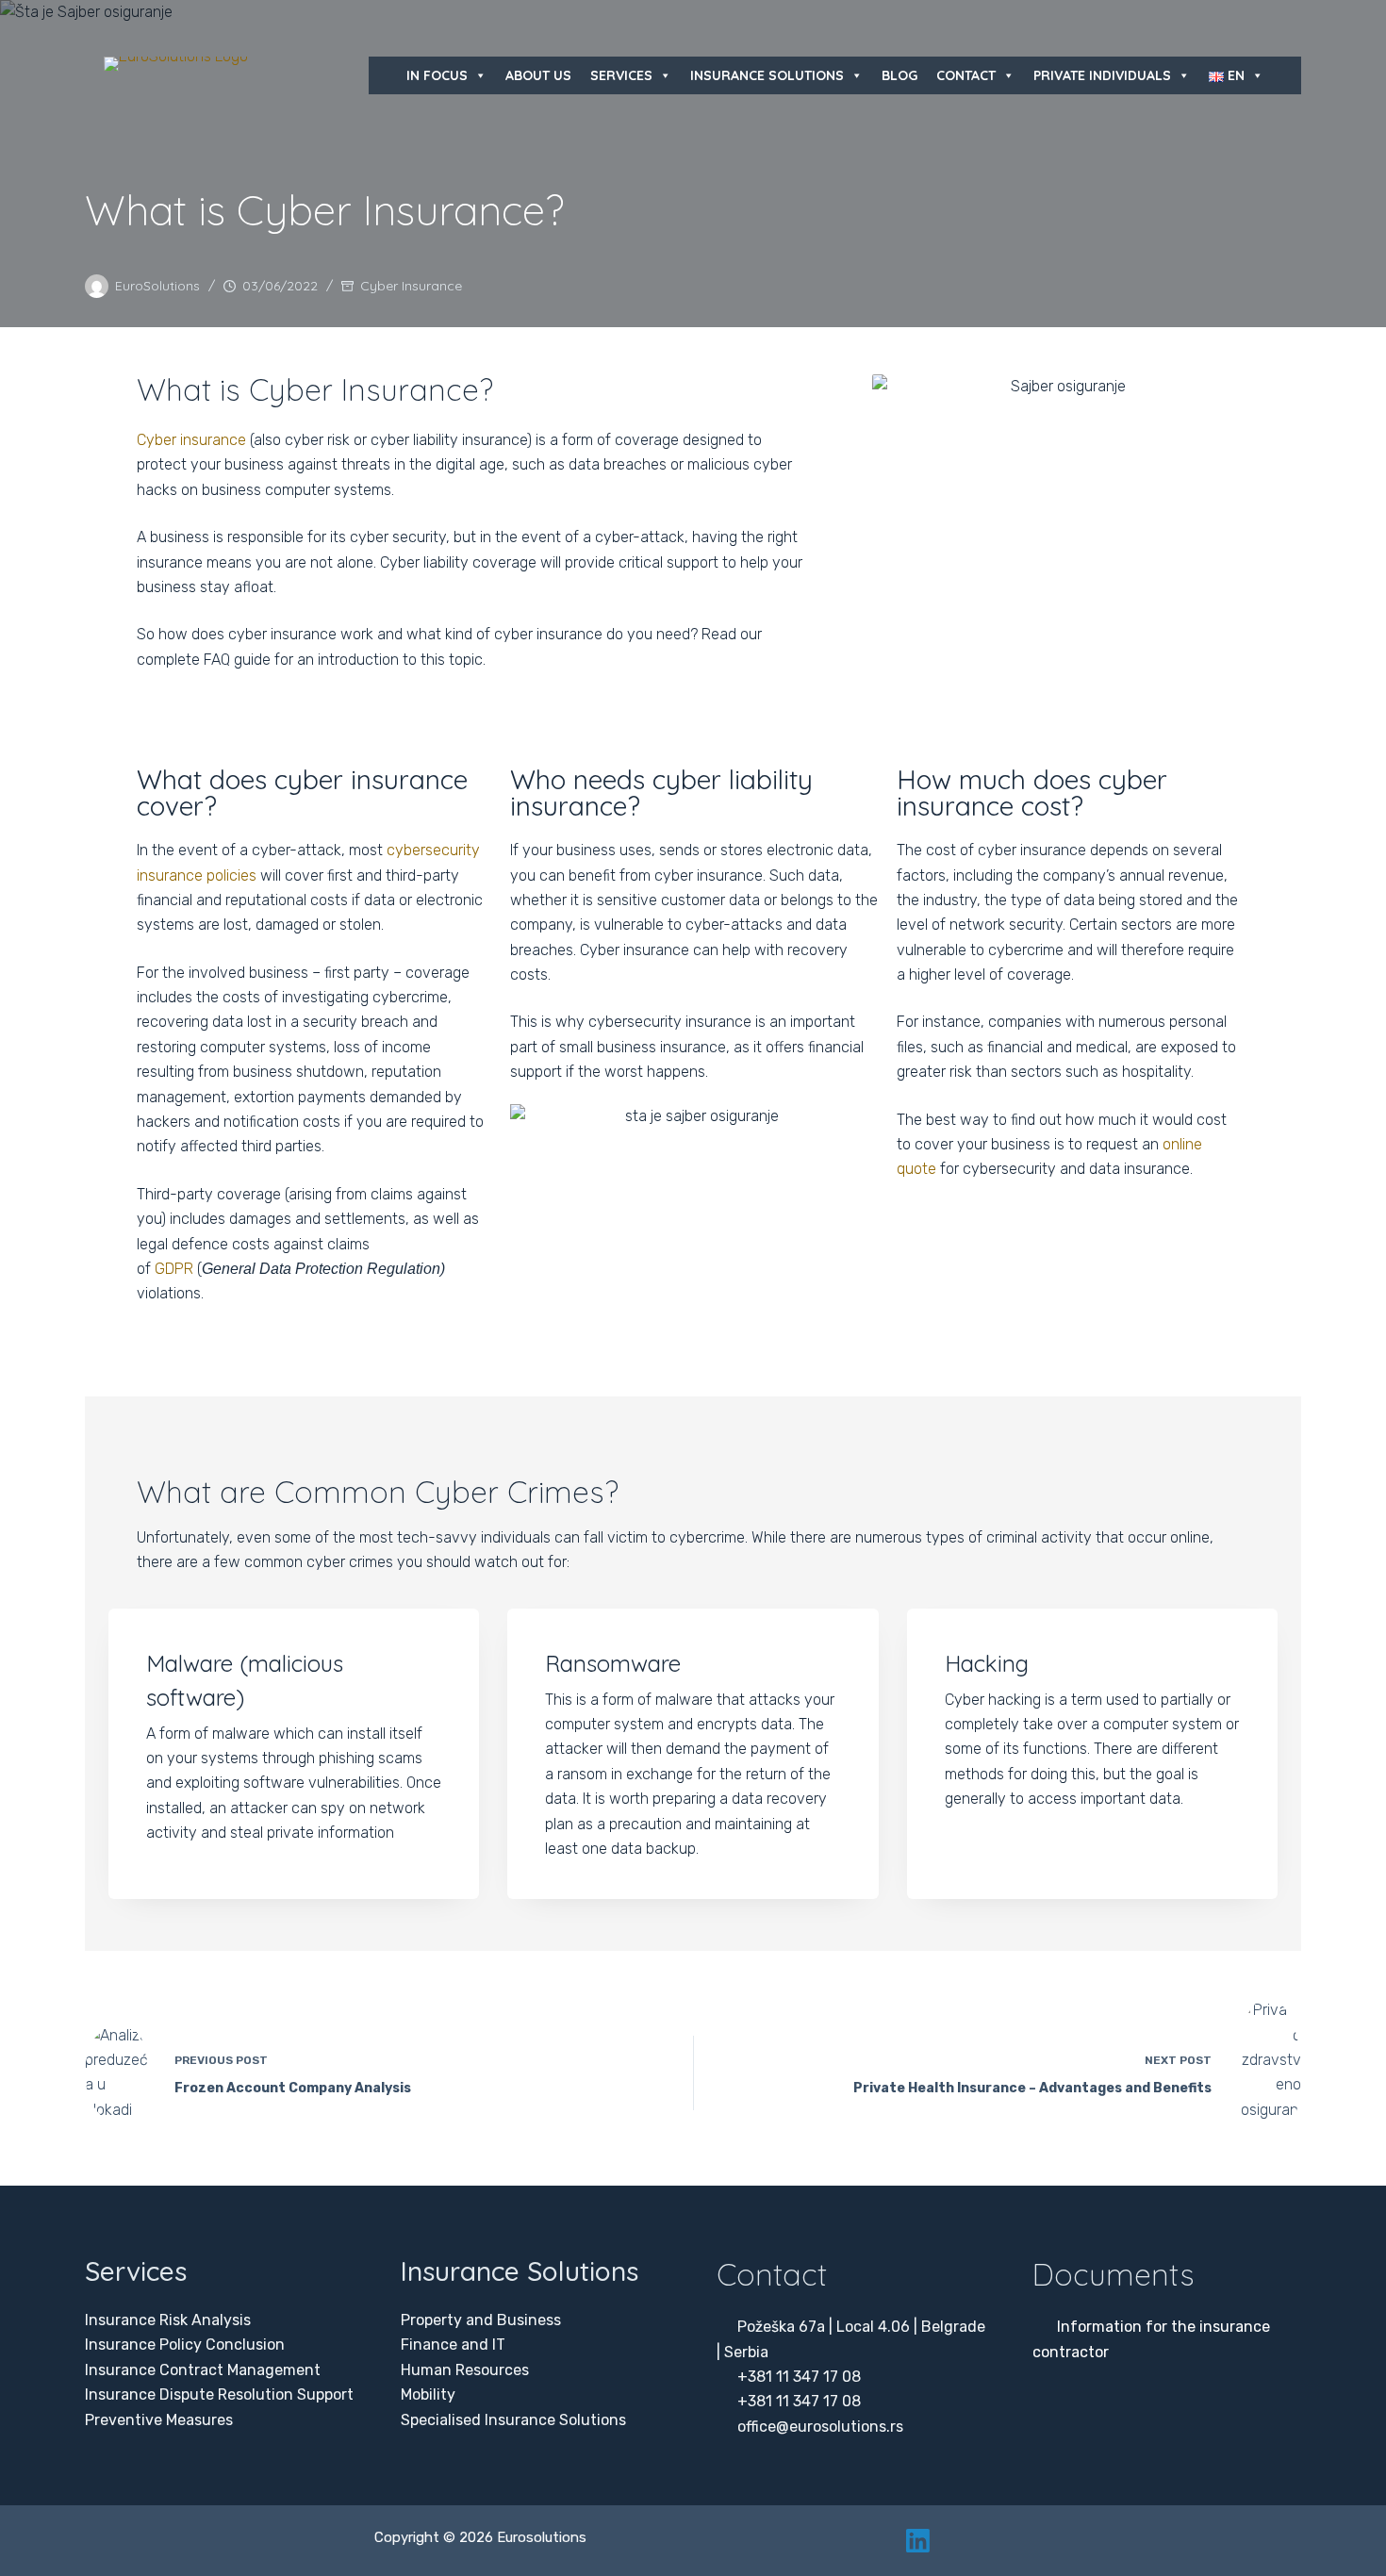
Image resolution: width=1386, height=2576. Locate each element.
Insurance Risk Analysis (168, 2320)
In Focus (437, 75)
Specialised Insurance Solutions (513, 2420)
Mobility (428, 2394)
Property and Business (481, 2320)
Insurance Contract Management (203, 2370)
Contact (966, 75)
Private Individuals (1102, 75)
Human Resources (465, 2370)
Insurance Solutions (767, 75)
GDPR (174, 1269)
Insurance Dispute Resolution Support (219, 2394)
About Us (538, 75)
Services (621, 75)
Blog (899, 75)
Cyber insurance (191, 440)
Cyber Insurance (411, 286)
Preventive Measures (159, 2420)
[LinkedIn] (918, 2541)
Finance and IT (453, 2345)
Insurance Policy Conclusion (185, 2345)
